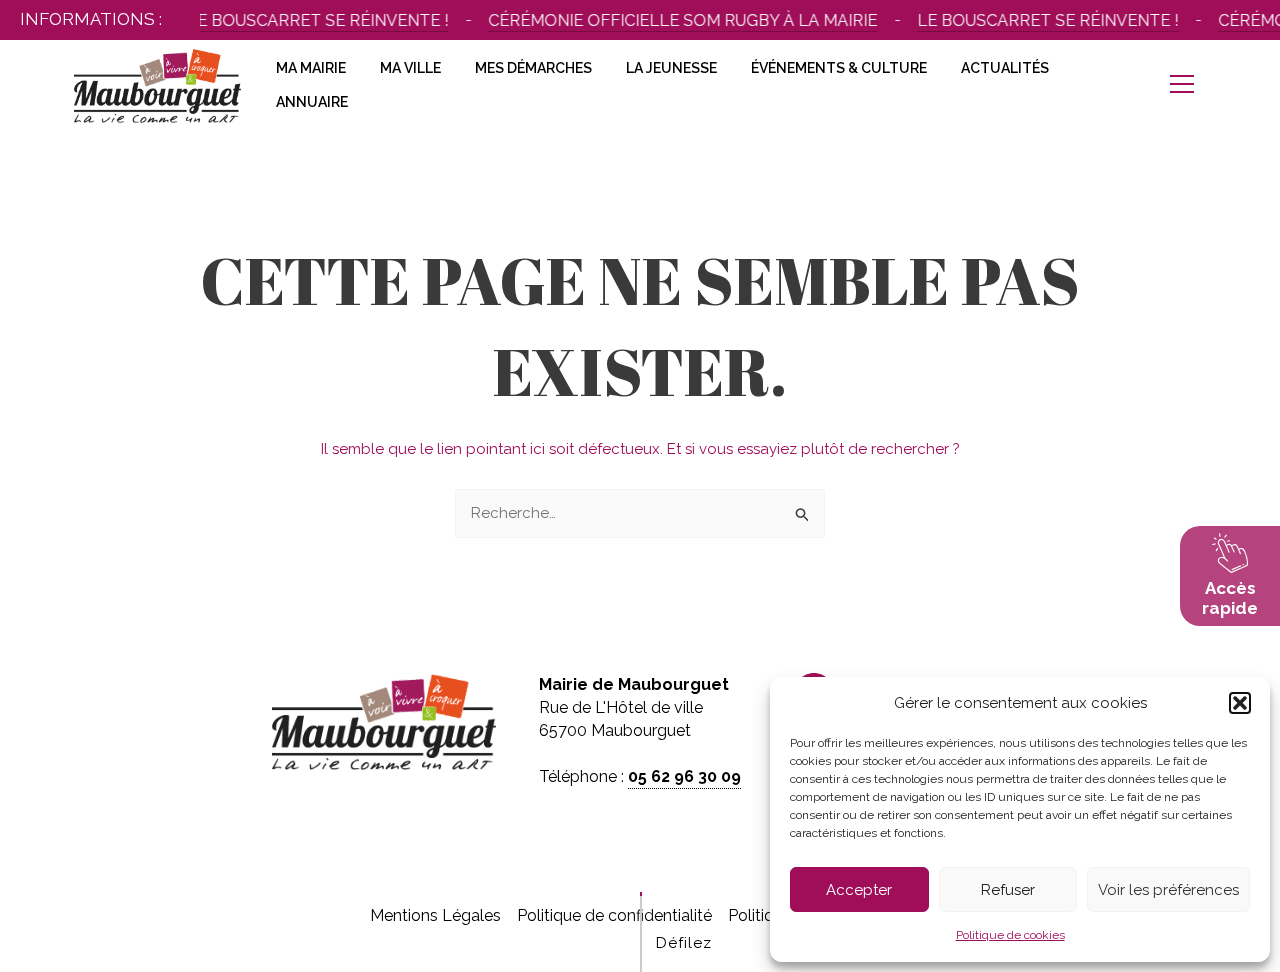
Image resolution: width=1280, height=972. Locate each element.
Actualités (1005, 68)
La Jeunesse (671, 68)
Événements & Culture (839, 68)
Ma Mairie (311, 68)
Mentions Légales (435, 915)
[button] (1240, 703)
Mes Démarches (533, 68)
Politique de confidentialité (614, 915)
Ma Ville (410, 68)
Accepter (859, 890)
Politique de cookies (1010, 935)
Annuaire (312, 102)
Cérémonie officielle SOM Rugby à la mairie (675, 20)
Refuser (1008, 890)
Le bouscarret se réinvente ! (310, 20)
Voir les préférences (1168, 890)
